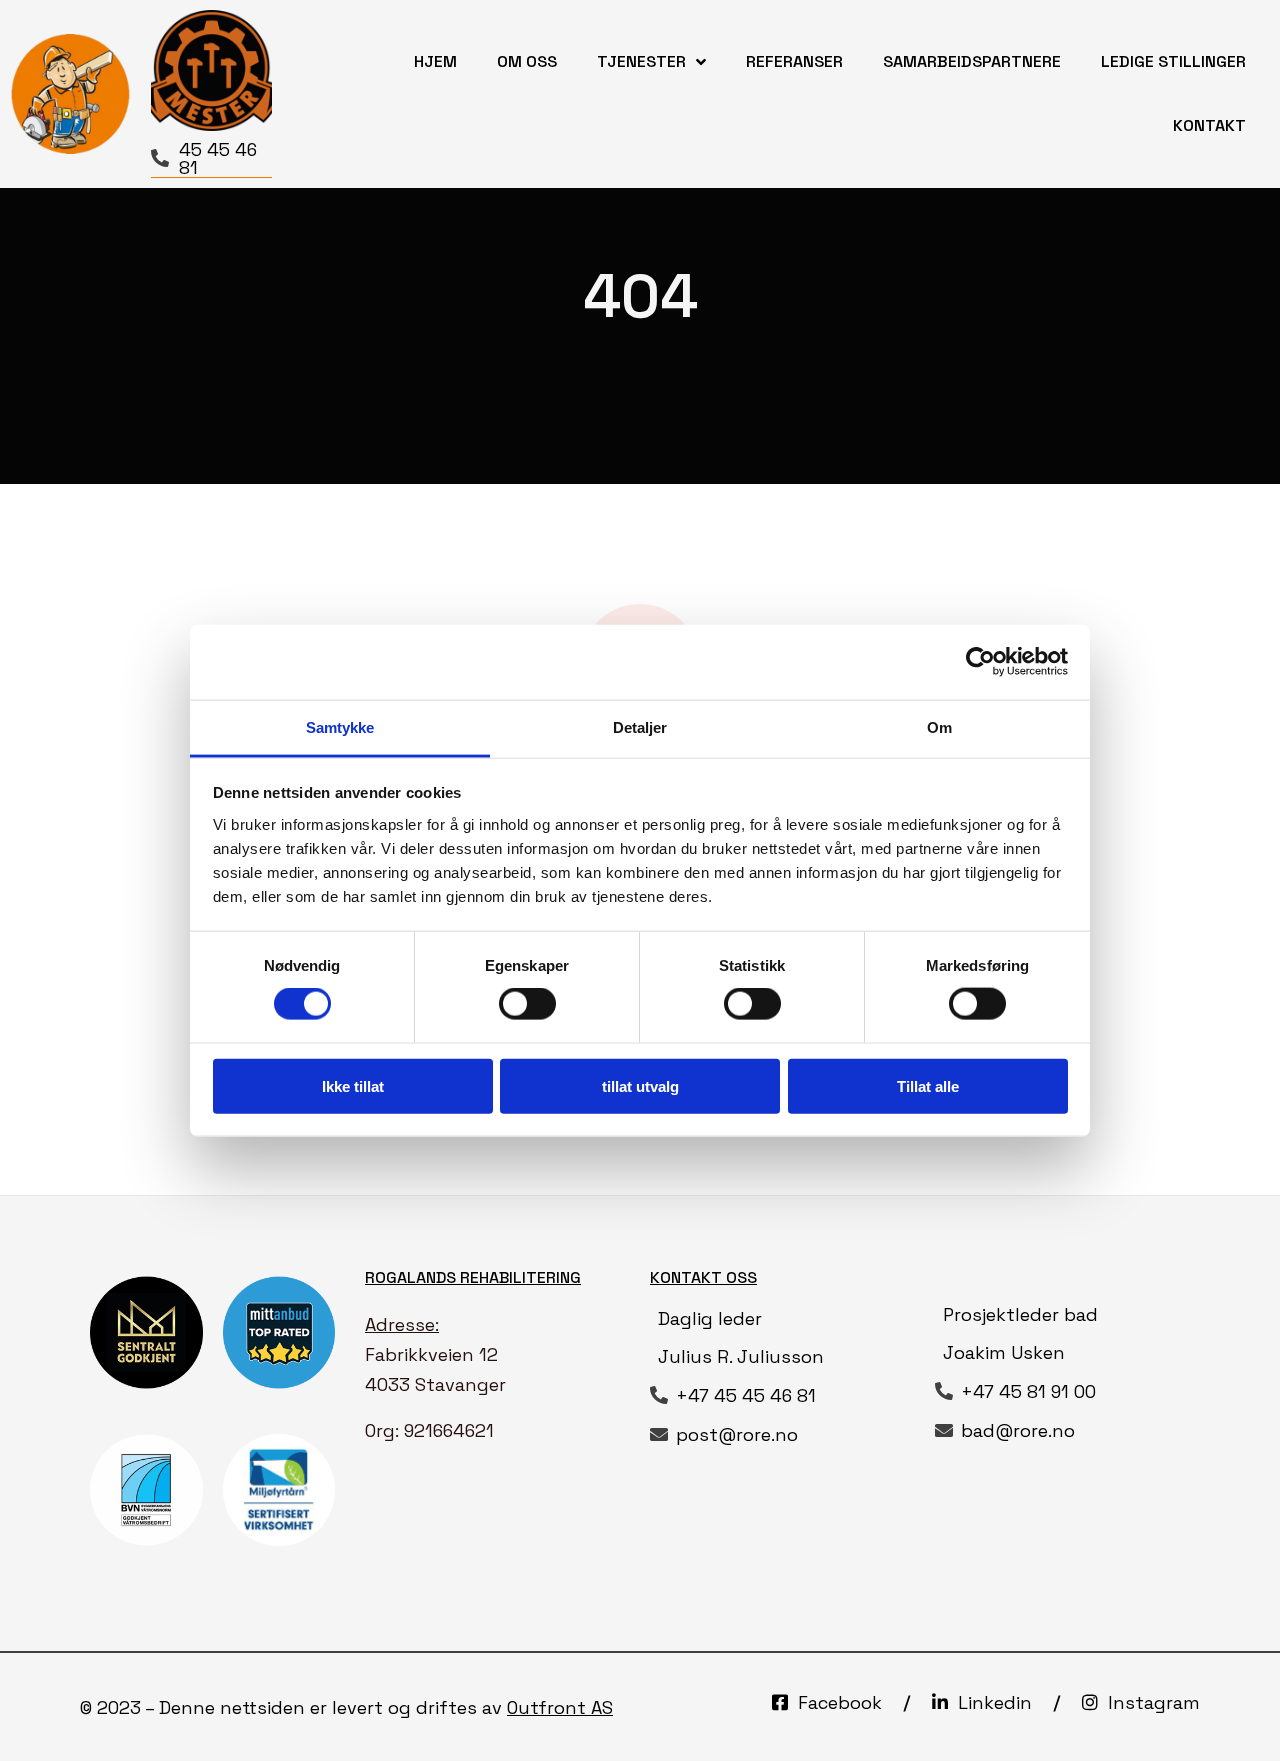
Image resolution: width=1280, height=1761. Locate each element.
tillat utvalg (640, 1085)
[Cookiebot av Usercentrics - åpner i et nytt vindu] (980, 662)
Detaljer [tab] (640, 726)
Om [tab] (939, 726)
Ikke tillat (353, 1085)
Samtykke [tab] (340, 726)
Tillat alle (928, 1085)
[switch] (527, 1004)
